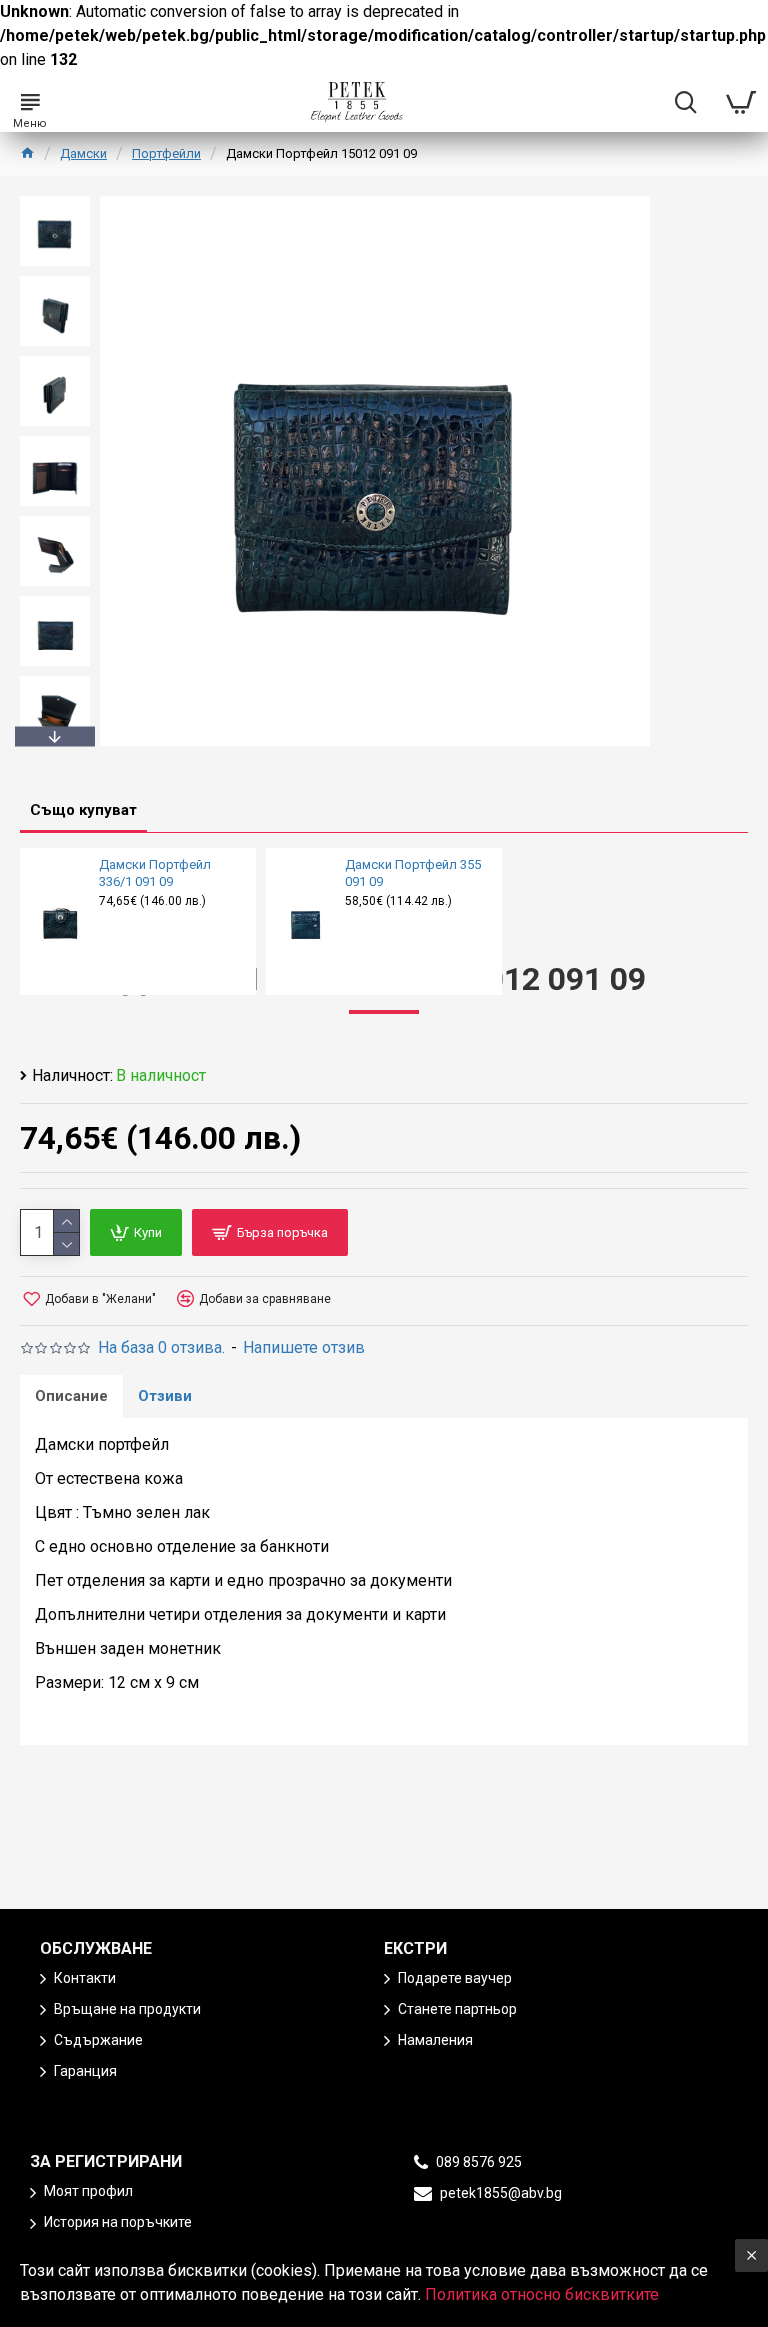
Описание (71, 1396)
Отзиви (165, 1396)
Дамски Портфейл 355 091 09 (413, 873)
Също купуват (83, 810)
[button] (55, 201)
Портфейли (166, 153)
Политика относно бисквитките (542, 2294)
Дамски (83, 153)
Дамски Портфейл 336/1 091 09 (155, 873)
